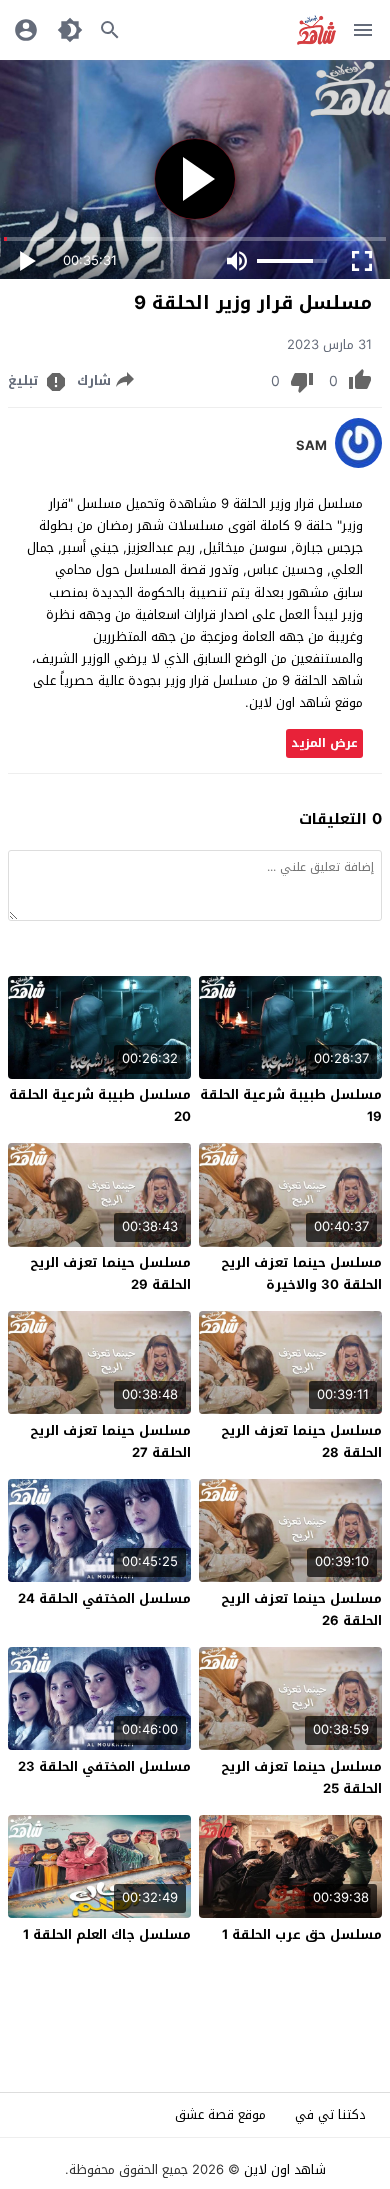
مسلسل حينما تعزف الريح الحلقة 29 (110, 1273)
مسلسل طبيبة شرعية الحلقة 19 (291, 1105)
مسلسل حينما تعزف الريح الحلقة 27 (110, 1441)
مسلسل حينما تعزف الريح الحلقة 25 (301, 1777)
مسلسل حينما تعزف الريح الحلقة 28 (301, 1441)
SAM (311, 446)
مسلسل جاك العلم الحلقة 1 (107, 1934)
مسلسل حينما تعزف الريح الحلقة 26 (301, 1609)
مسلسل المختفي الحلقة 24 (104, 1598)
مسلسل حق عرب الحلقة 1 (302, 1934)
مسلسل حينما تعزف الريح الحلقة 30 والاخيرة (301, 1273)
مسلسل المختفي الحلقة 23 (104, 1766)
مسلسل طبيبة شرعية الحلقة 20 (100, 1105)
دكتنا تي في (330, 2114)
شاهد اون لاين (285, 2169)
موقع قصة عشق (220, 2114)
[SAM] (358, 463)
